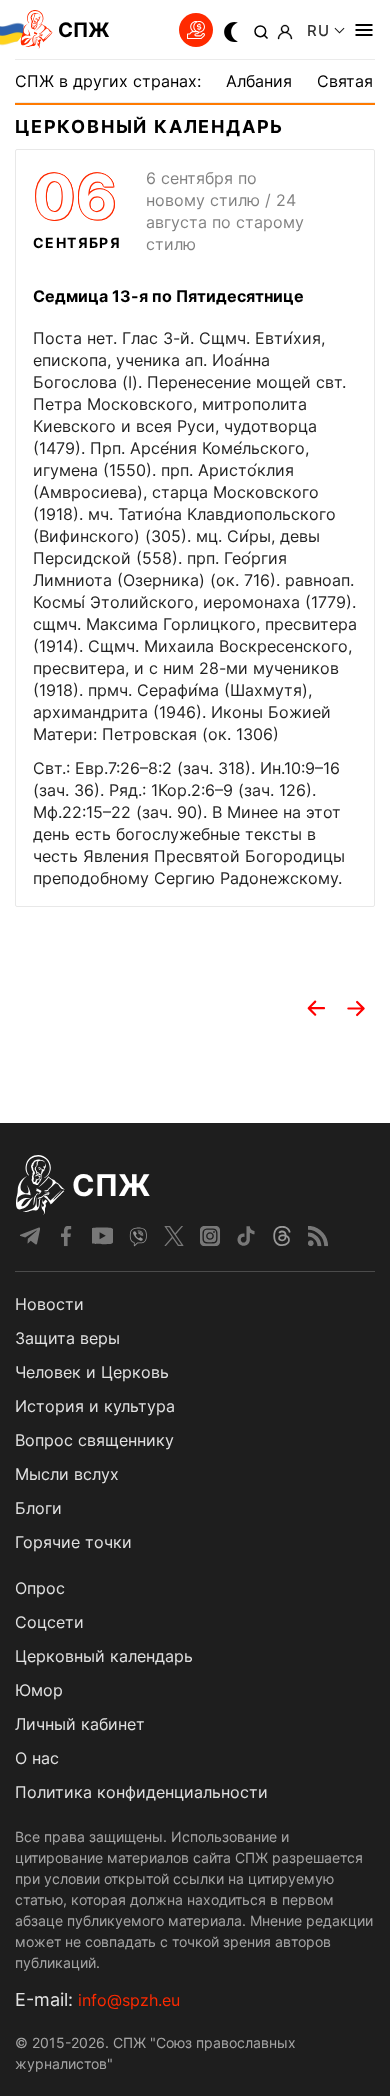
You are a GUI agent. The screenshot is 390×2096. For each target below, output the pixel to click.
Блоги (38, 1508)
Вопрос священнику (94, 1440)
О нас (37, 1758)
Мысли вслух (67, 1474)
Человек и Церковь (92, 1372)
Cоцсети (49, 1622)
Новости (49, 1304)
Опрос (40, 1588)
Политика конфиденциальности (141, 1792)
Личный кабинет (80, 1724)
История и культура (95, 1406)
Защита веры (67, 1338)
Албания (259, 81)
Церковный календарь (104, 1656)
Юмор (39, 1690)
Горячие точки (73, 1542)
